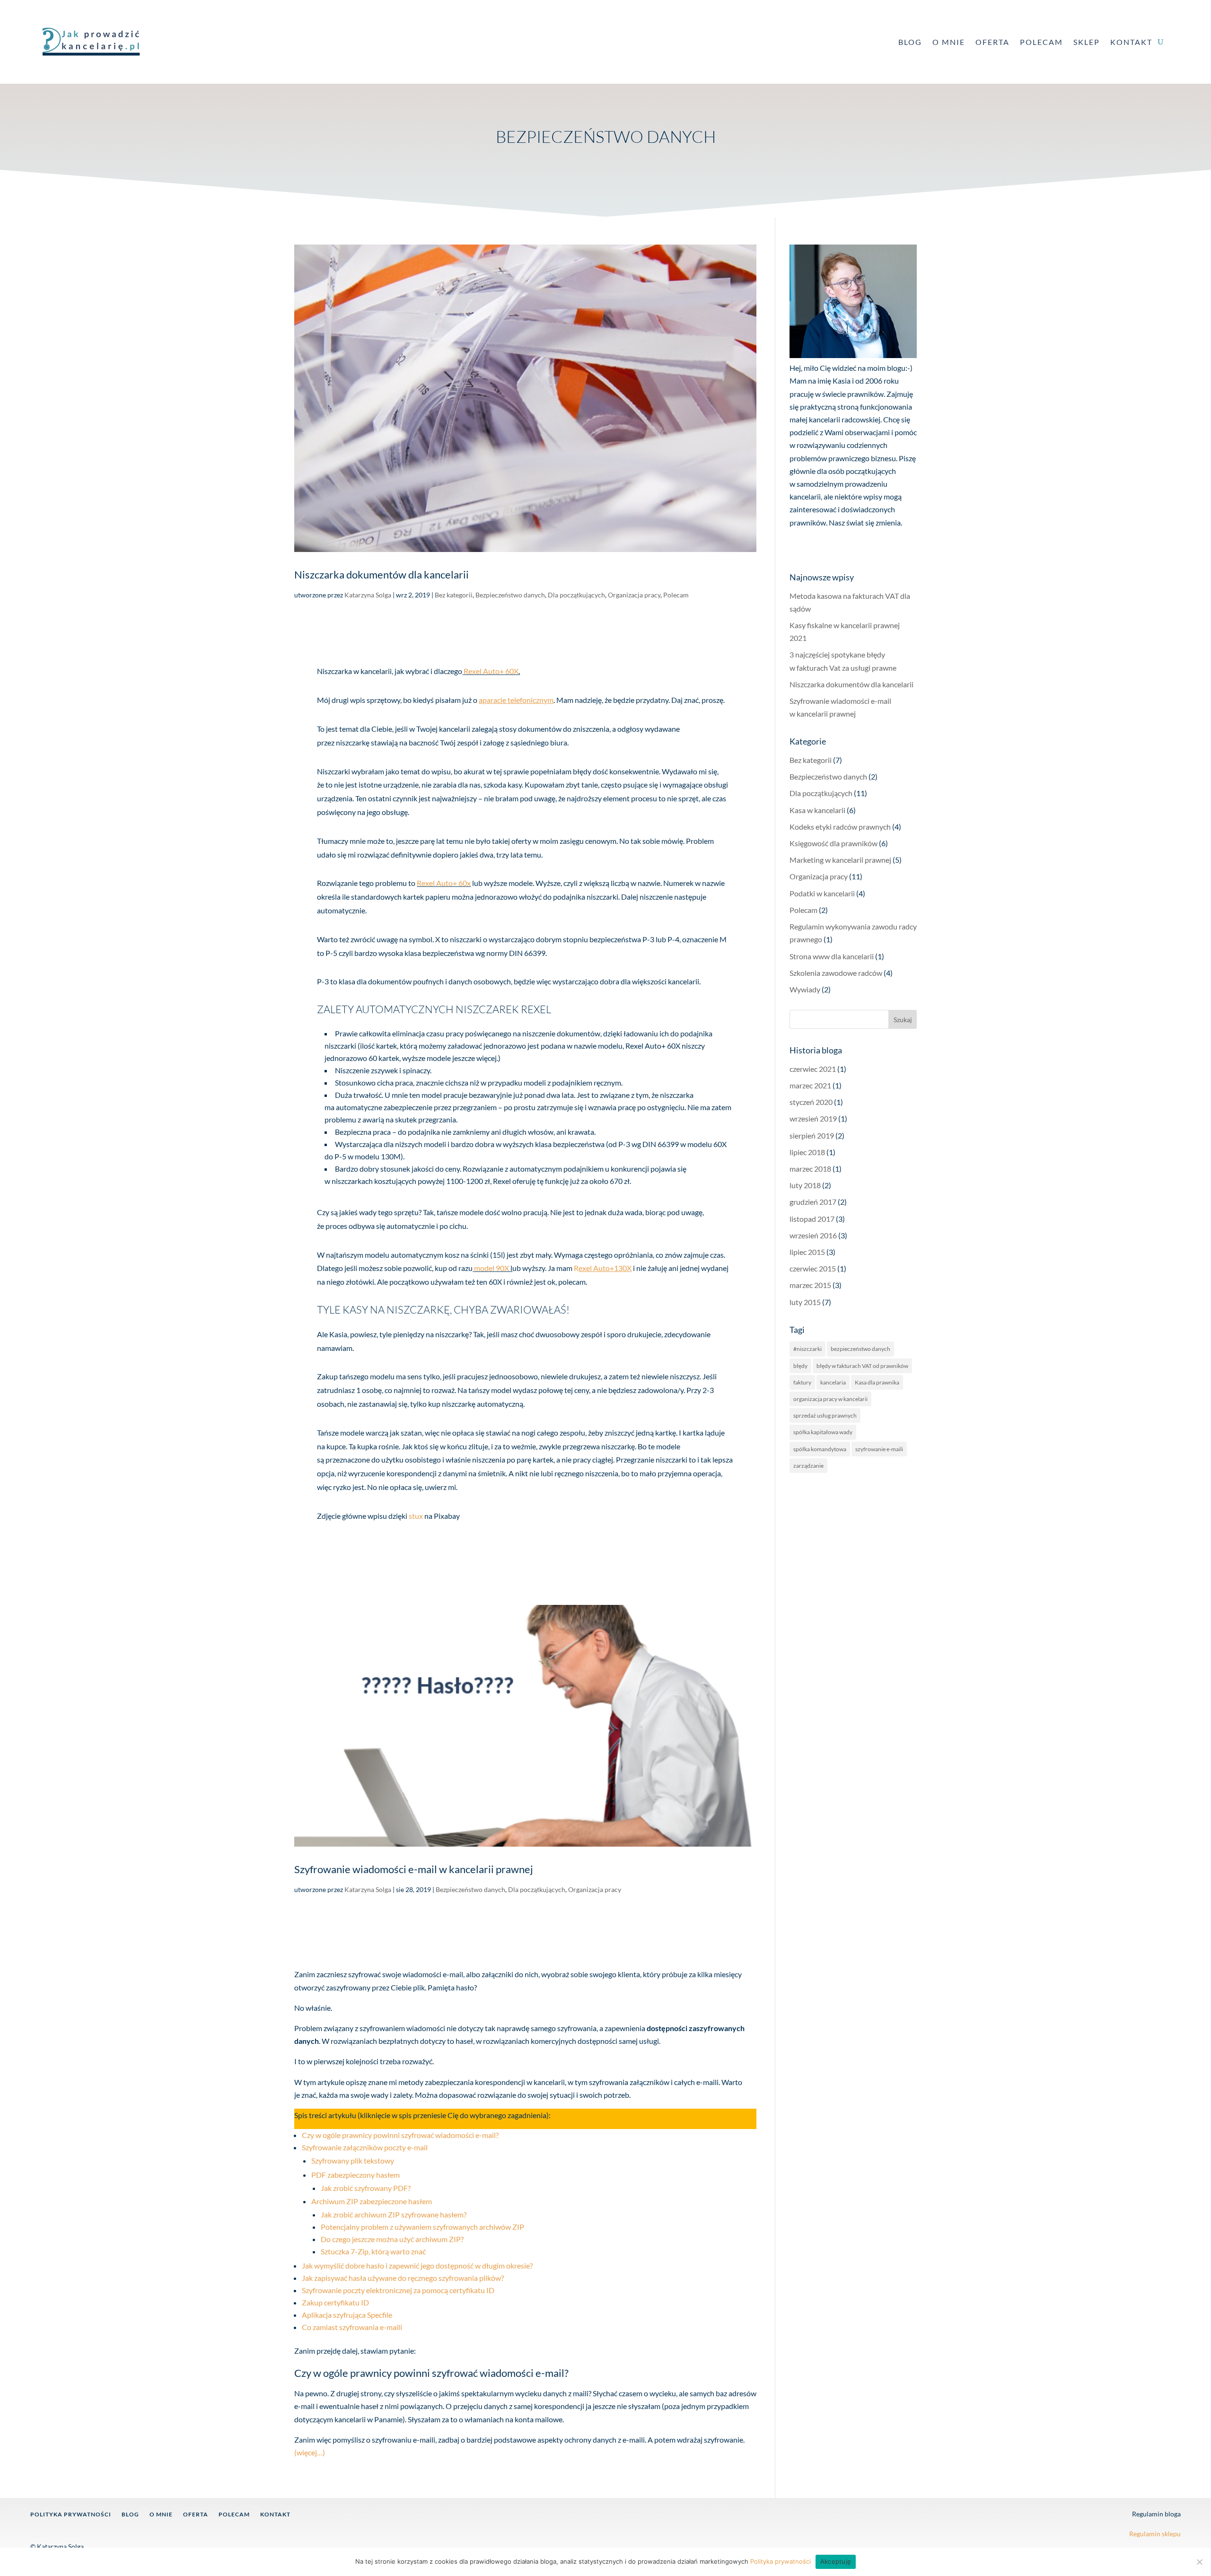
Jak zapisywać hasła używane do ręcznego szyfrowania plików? (403, 2278)
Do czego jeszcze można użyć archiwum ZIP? (392, 2239)
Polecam (1041, 42)
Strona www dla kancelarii (832, 956)
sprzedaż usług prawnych (825, 1415)
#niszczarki (807, 1349)
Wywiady (805, 989)
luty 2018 (805, 1185)
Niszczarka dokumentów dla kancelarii (382, 575)
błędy (800, 1366)
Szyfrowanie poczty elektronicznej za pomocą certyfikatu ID (398, 2290)
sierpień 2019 (812, 1135)
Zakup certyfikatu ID (335, 2302)
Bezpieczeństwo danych (510, 595)
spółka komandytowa (820, 1449)
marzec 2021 (810, 1085)
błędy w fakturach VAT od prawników (862, 1366)
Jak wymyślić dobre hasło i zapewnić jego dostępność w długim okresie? (417, 2265)
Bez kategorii (454, 595)
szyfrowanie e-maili (879, 1449)
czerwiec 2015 (813, 1268)
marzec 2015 (810, 1285)
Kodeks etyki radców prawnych (840, 827)
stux (416, 1516)
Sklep (1087, 42)
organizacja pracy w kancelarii (830, 1399)
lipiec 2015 (807, 1252)
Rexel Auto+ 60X (491, 671)
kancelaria (833, 1382)
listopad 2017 (812, 1219)
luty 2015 (805, 1302)
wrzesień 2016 (813, 1235)
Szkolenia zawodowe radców (836, 973)
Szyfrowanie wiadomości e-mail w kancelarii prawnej (414, 1869)
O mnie (949, 42)
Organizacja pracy (634, 595)
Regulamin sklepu (1155, 2534)
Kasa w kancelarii (817, 810)
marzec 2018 (810, 1169)
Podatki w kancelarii (822, 893)
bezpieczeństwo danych (860, 1349)
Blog (910, 42)
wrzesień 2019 (813, 1118)
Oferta (992, 42)
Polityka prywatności (71, 2515)
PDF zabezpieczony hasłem (355, 2175)
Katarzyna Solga (368, 595)
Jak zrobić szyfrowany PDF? (366, 2188)
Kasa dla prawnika (877, 1382)
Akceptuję (836, 2561)
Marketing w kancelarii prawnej (840, 860)
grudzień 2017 (813, 1202)
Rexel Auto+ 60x (444, 883)
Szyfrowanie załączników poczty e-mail (365, 2147)
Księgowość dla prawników (834, 843)
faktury (802, 1382)
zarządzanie (808, 1466)
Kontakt (1131, 42)
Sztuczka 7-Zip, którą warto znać (373, 2251)
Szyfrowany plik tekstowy (353, 2160)
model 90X (492, 1268)
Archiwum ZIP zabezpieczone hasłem (372, 2201)
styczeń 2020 (811, 1102)
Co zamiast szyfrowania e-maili (352, 2327)
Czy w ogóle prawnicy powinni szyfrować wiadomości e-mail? (400, 2135)
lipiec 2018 (807, 1152)
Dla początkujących (576, 595)
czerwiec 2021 (813, 1069)
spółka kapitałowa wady (823, 1432)
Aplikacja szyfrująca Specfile (347, 2315)
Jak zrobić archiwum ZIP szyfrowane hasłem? (394, 2214)
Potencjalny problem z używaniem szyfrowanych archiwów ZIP (422, 2227)
